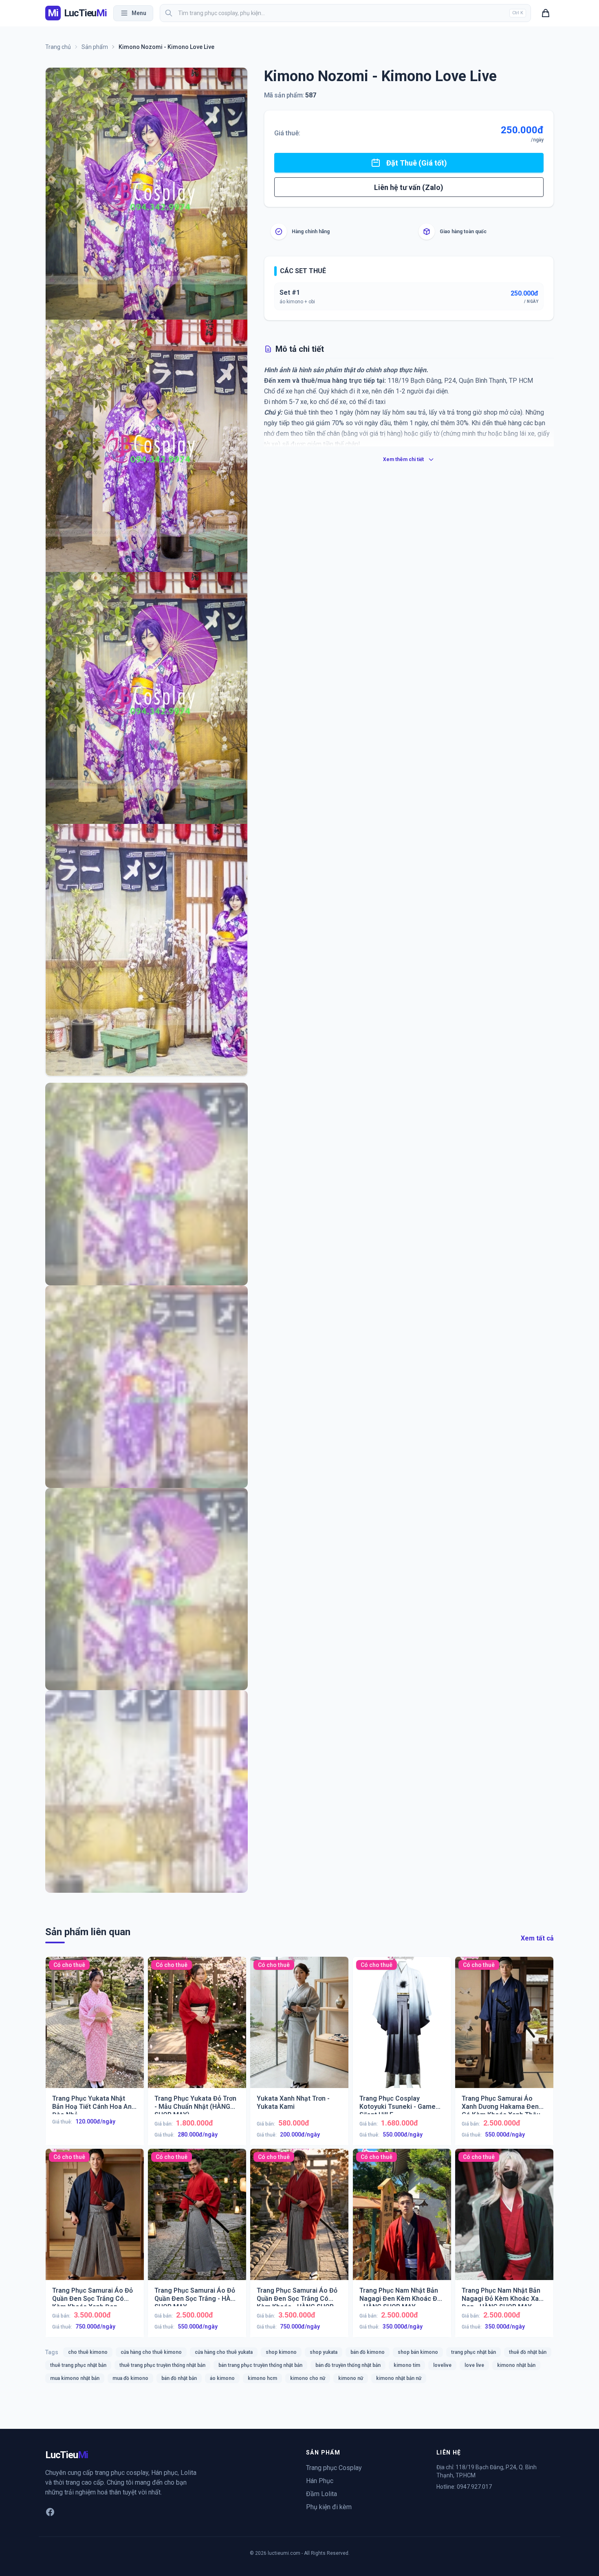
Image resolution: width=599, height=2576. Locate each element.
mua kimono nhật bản (75, 2378)
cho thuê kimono (88, 2352)
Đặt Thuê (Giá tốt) (417, 163)
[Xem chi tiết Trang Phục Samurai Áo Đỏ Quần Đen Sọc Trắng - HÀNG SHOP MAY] (197, 2221)
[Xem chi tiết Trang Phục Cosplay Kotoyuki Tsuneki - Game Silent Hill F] (402, 2029)
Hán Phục (320, 2481)
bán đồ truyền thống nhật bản (348, 2365)
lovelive (442, 2365)
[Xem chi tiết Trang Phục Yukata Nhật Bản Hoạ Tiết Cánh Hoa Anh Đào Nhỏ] (95, 2029)
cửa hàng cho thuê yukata (224, 2352)
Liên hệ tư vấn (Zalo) (409, 187)
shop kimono (281, 2352)
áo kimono (222, 2378)
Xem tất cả (537, 1938)
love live (474, 2365)
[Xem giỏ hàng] (546, 13)
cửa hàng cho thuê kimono (151, 2352)
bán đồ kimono (368, 2352)
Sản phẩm (95, 47)
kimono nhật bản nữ (399, 2378)
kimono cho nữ (308, 2378)
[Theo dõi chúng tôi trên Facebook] (50, 2512)
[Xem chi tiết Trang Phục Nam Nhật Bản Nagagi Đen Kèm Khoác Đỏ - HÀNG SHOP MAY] (402, 2221)
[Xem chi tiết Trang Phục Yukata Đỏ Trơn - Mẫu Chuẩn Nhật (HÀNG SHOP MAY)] (197, 2029)
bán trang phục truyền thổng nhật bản (260, 2365)
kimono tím (407, 2365)
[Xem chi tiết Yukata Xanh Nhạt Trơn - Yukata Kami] (299, 2029)
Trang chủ (58, 47)
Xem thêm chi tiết (403, 459)
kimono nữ (351, 2378)
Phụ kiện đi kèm (329, 2507)
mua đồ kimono (130, 2378)
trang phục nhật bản (473, 2352)
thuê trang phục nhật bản (78, 2365)
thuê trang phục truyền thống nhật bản (162, 2365)
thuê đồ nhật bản (528, 2352)
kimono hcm (262, 2378)
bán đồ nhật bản (179, 2378)
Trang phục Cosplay (334, 2468)
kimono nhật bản (516, 2365)
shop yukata (324, 2352)
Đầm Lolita (322, 2494)
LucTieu (67, 2455)
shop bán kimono (418, 2352)
